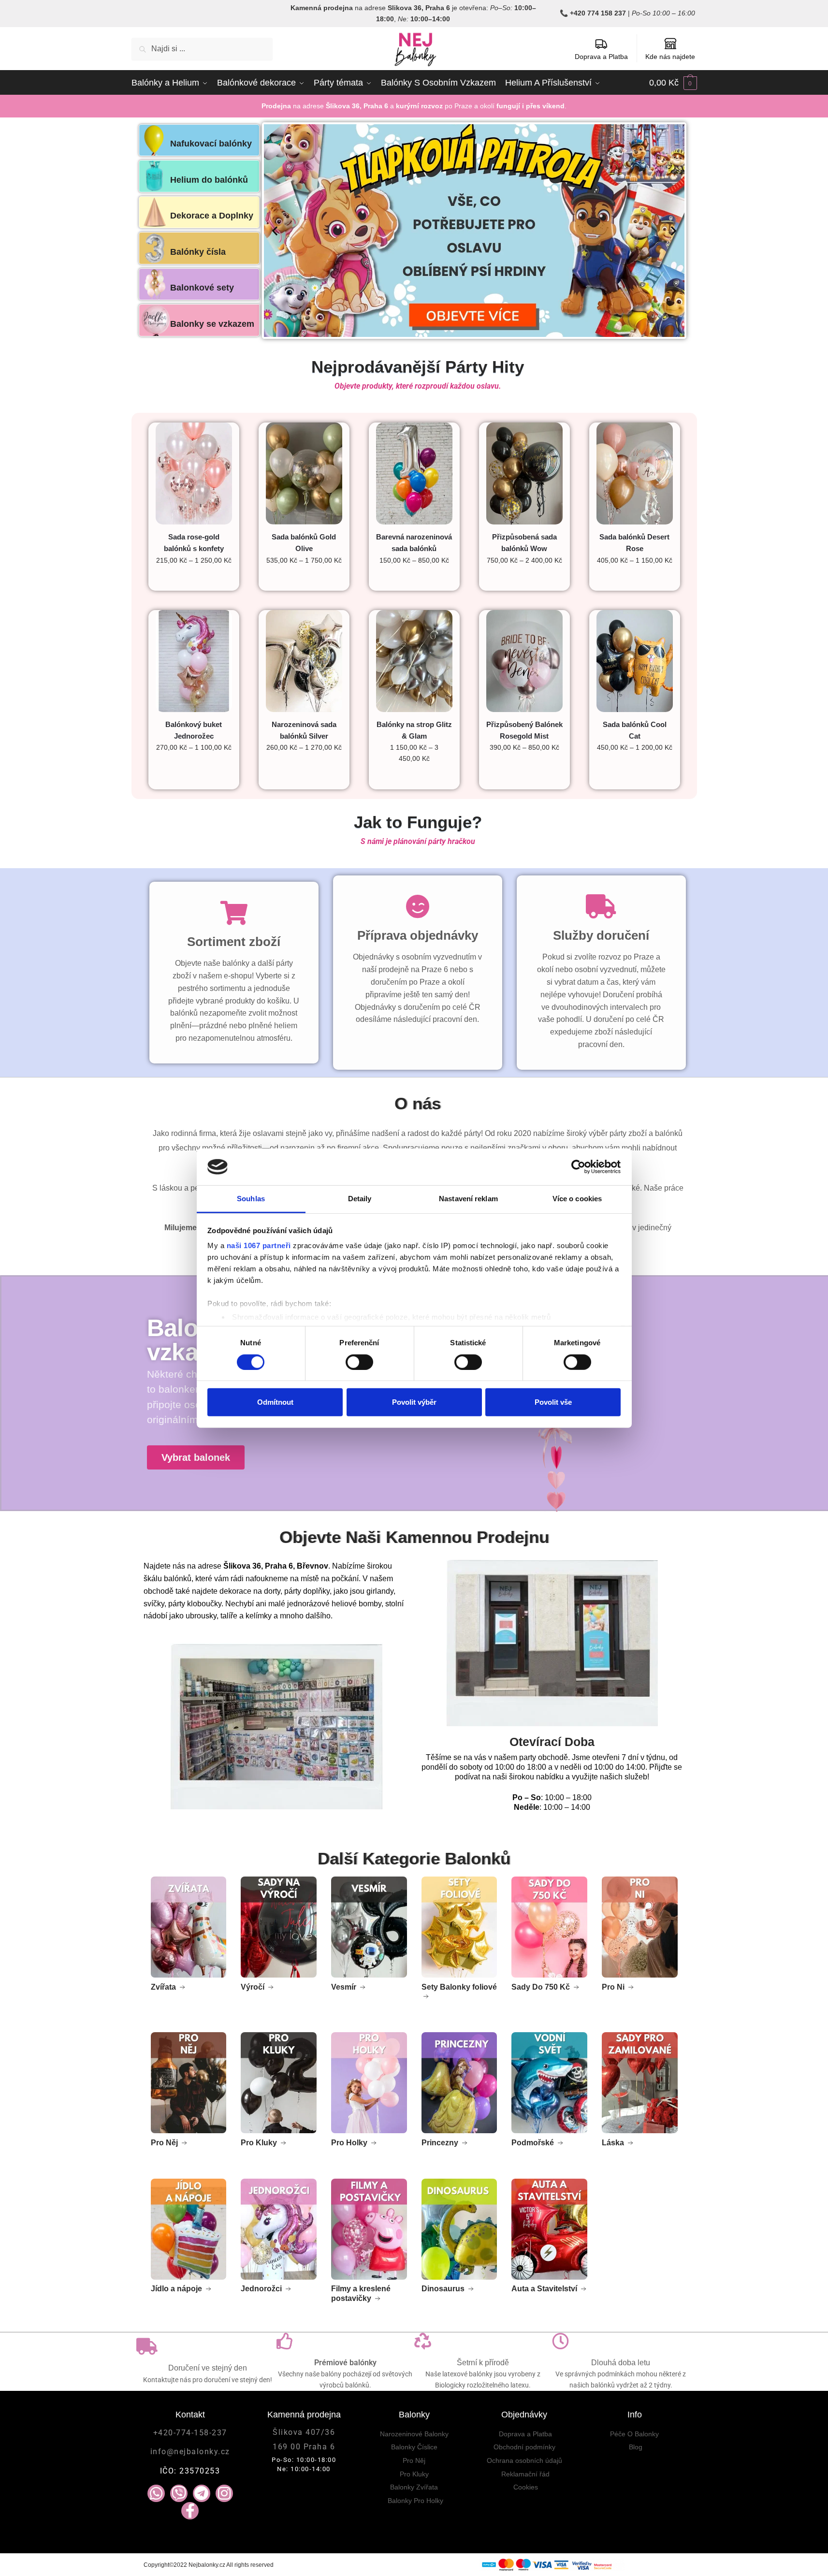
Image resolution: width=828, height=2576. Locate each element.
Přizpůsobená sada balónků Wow (524, 543)
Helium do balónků (209, 180)
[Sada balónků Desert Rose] (635, 473)
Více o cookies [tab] (577, 1199)
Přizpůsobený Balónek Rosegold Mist (524, 730)
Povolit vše (553, 1402)
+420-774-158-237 (190, 2433)
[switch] (359, 1362)
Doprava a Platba (601, 57)
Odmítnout (275, 1402)
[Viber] (179, 2493)
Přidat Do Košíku (304, 580)
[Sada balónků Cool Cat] (635, 661)
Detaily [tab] (360, 1199)
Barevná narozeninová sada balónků (414, 543)
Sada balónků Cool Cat (635, 730)
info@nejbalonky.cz (190, 2452)
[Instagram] (224, 2493)
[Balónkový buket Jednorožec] (194, 661)
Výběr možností (194, 580)
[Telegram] (202, 2493)
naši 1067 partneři (259, 1245)
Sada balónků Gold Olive (304, 543)
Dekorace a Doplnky (212, 216)
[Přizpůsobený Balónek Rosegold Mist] (524, 661)
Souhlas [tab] (251, 1199)
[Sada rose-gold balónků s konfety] (194, 473)
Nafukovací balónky (211, 144)
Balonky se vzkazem (212, 324)
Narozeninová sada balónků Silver (304, 730)
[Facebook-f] (190, 2511)
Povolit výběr (414, 1402)
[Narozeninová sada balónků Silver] (304, 661)
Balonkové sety (202, 288)
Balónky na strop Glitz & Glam (414, 730)
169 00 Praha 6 (304, 2447)
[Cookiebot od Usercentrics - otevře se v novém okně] (578, 1167)
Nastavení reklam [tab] (468, 1199)
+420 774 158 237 (598, 13)
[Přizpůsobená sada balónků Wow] (524, 473)
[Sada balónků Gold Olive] (304, 473)
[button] (275, 230)
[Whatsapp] (156, 2493)
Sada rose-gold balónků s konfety (194, 543)
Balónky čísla (198, 252)
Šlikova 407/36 (304, 2432)
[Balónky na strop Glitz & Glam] (414, 661)
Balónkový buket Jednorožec (194, 730)
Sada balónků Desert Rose (634, 543)
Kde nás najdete (670, 57)
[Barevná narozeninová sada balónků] (414, 473)
